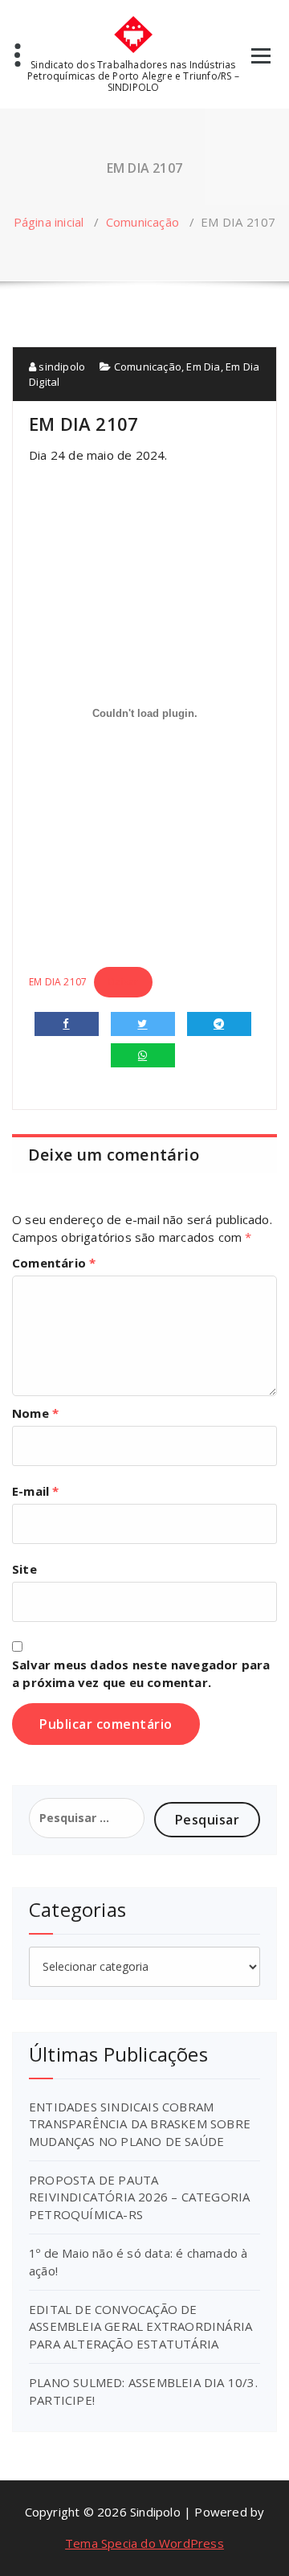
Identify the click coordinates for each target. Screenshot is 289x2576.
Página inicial (49, 222)
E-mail (36, 1491)
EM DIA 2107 (58, 982)
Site (24, 1569)
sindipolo (61, 367)
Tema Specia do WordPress (144, 2543)
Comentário (54, 1263)
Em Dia (203, 367)
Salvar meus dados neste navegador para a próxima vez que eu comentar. (141, 1673)
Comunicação (142, 222)
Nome (35, 1413)
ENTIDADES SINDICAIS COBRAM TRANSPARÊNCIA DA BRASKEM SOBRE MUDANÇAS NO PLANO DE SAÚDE (140, 2124)
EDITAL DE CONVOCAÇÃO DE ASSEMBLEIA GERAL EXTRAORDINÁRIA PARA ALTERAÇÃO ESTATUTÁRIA (140, 2326)
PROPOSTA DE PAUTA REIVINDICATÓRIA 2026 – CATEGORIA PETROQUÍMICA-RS (139, 2197)
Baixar (123, 982)
